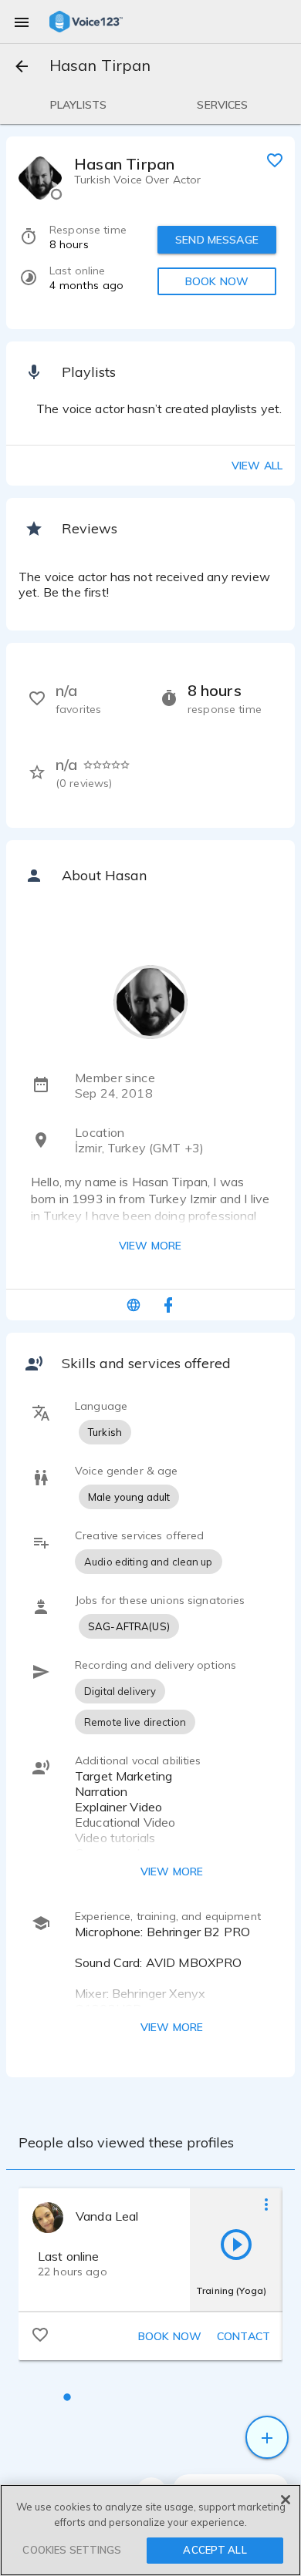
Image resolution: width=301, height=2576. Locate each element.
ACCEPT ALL (215, 2550)
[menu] (22, 22)
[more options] (266, 2204)
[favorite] (275, 160)
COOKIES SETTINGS (72, 2550)
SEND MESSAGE (217, 240)
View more (150, 1246)
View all (257, 466)
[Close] (286, 2500)
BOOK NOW (217, 281)
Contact (244, 2336)
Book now (170, 2336)
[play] (236, 2244)
